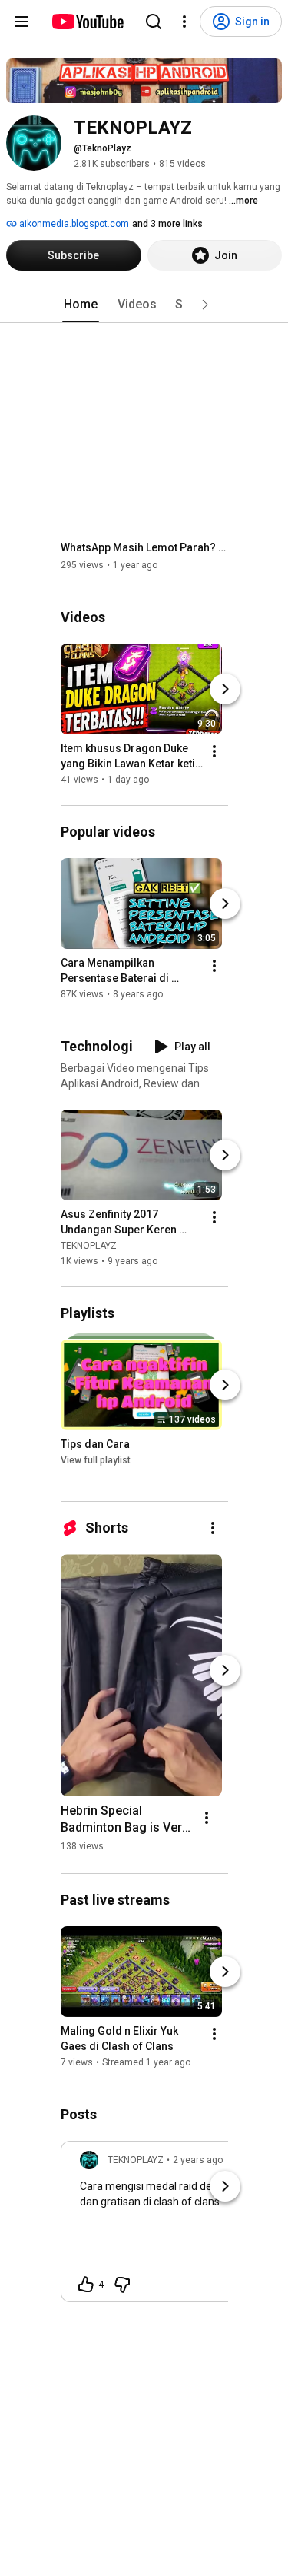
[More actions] (214, 751)
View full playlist (96, 1460)
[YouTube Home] (87, 22)
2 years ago (198, 2160)
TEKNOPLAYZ (89, 1246)
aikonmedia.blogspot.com (73, 224)
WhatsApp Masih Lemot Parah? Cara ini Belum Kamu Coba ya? (145, 547)
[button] (205, 305)
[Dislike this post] (122, 2285)
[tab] (81, 305)
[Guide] (22, 22)
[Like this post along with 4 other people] (86, 2285)
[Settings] (184, 22)
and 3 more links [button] (167, 224)
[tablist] (144, 305)
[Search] (154, 22)
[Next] (225, 689)
